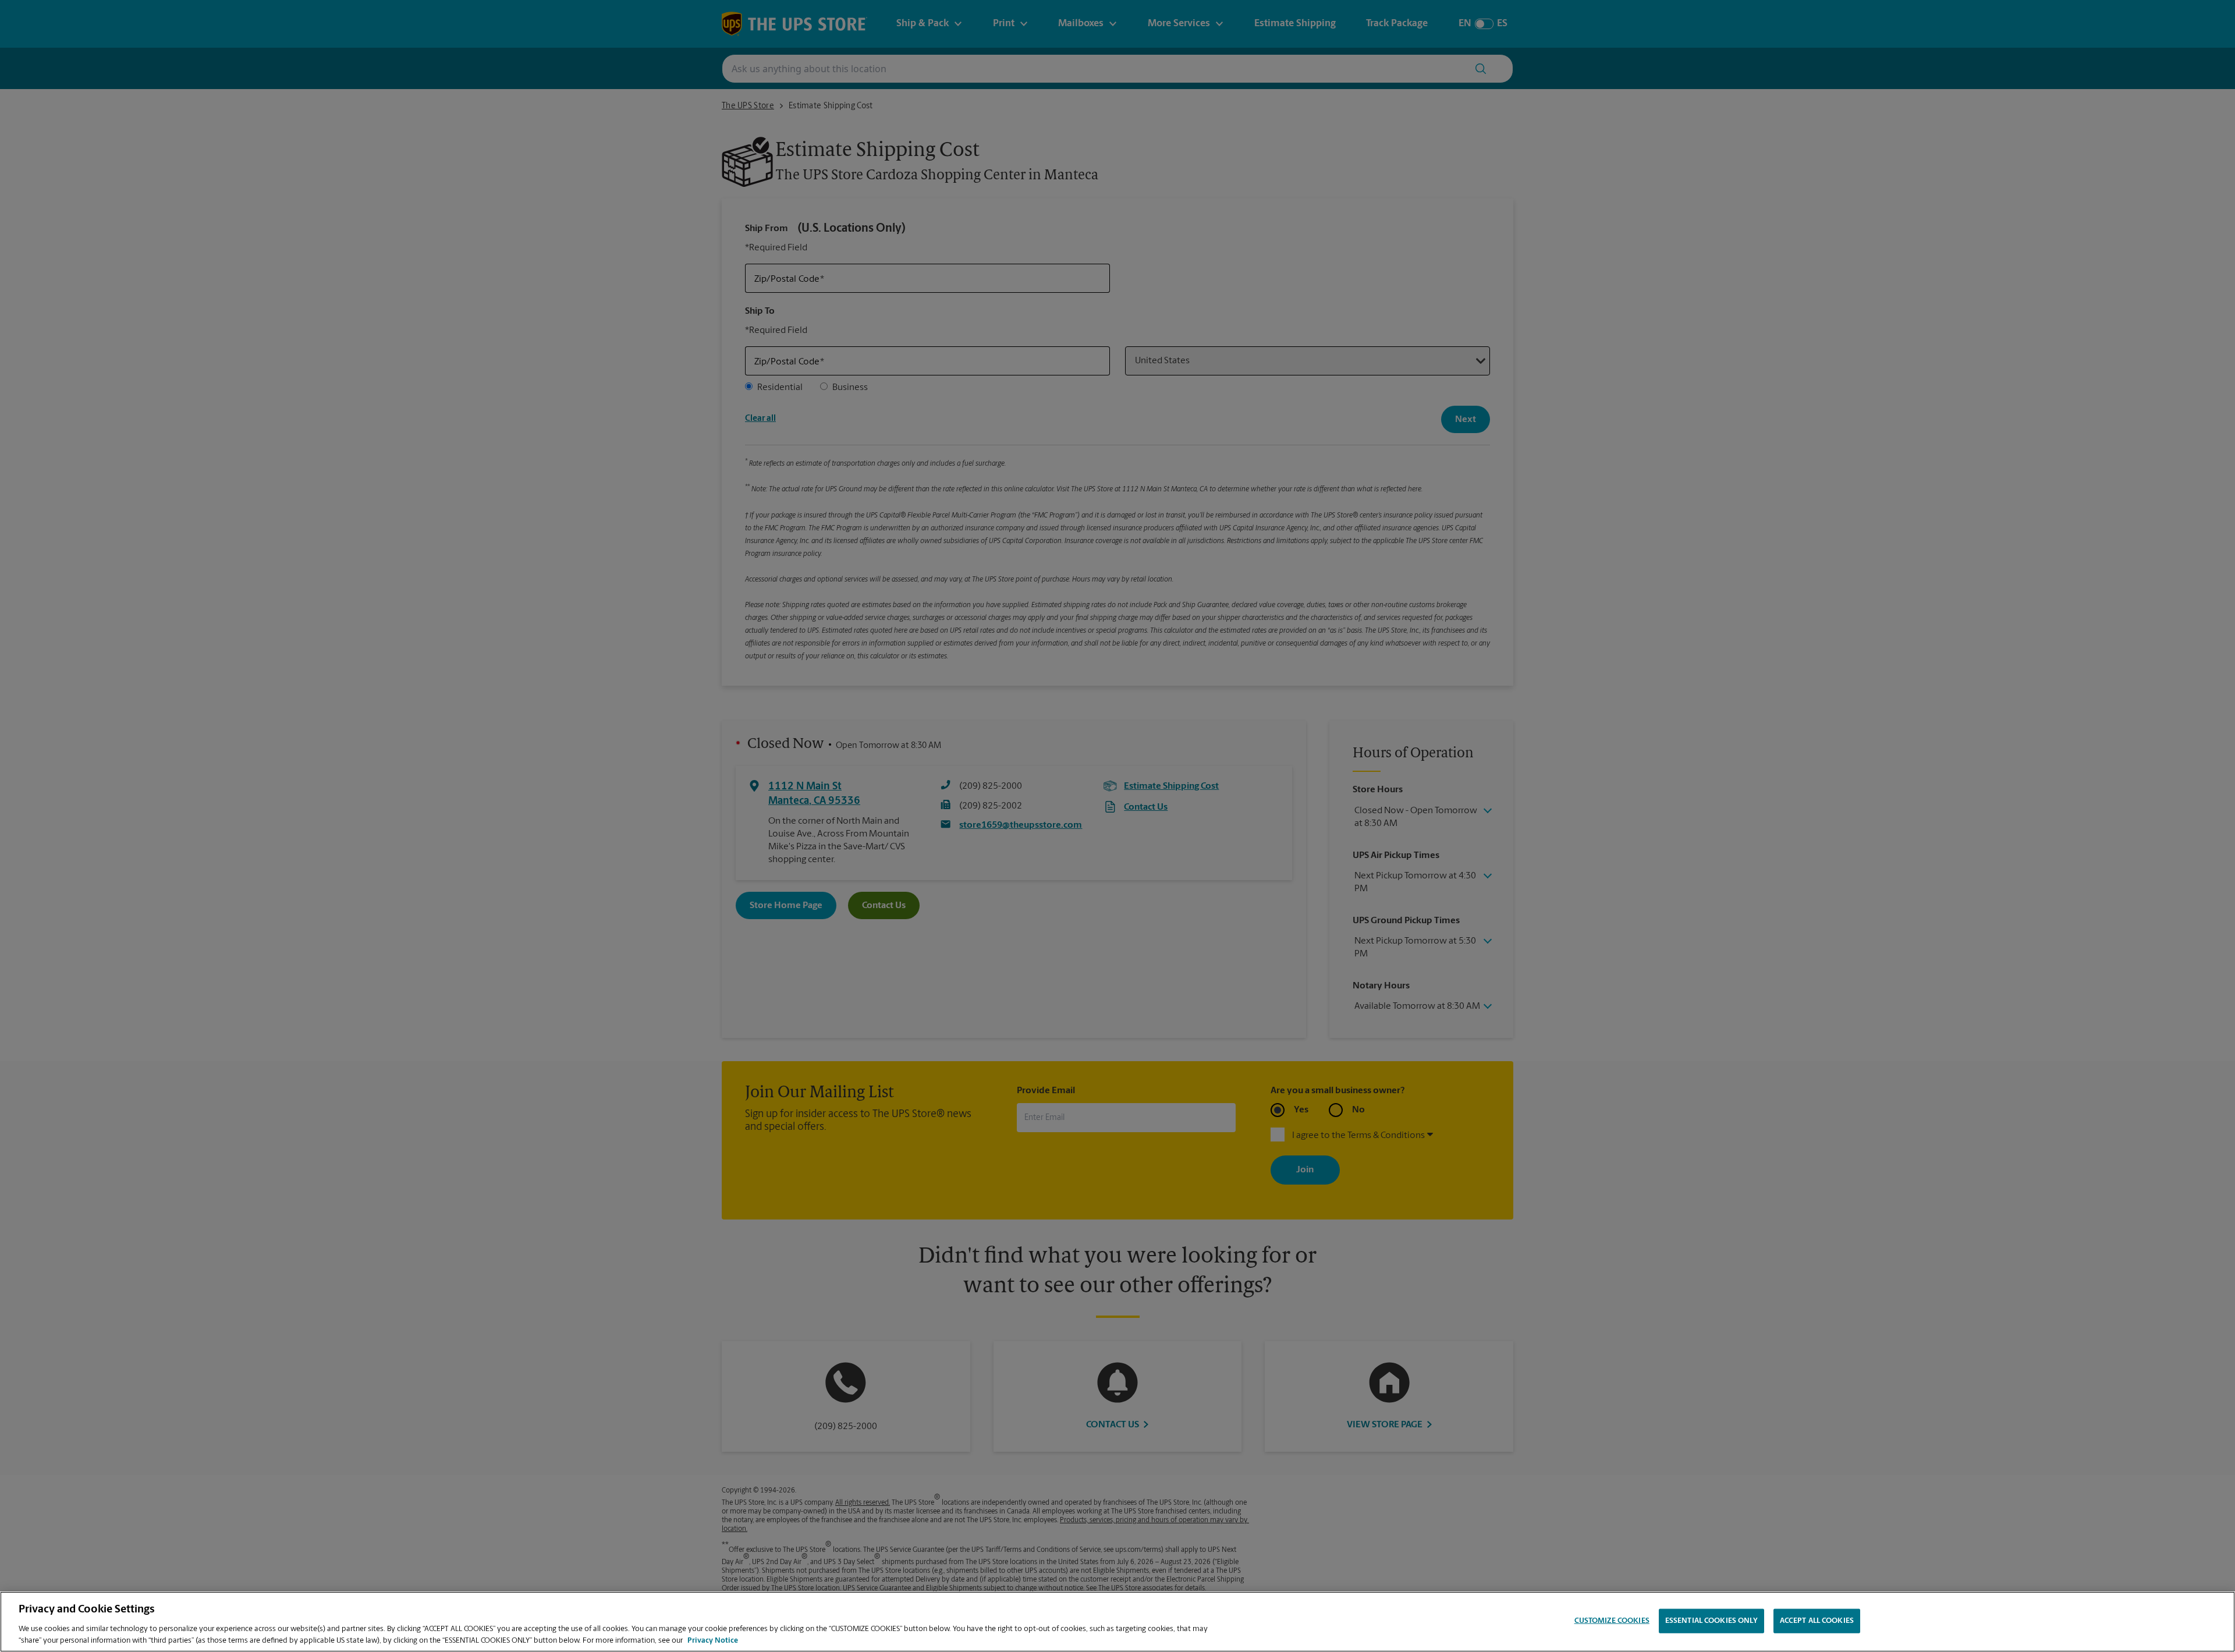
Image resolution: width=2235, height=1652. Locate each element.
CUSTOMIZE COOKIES (1612, 1621)
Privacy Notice (713, 1640)
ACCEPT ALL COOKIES (1817, 1621)
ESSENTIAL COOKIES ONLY (1711, 1621)
